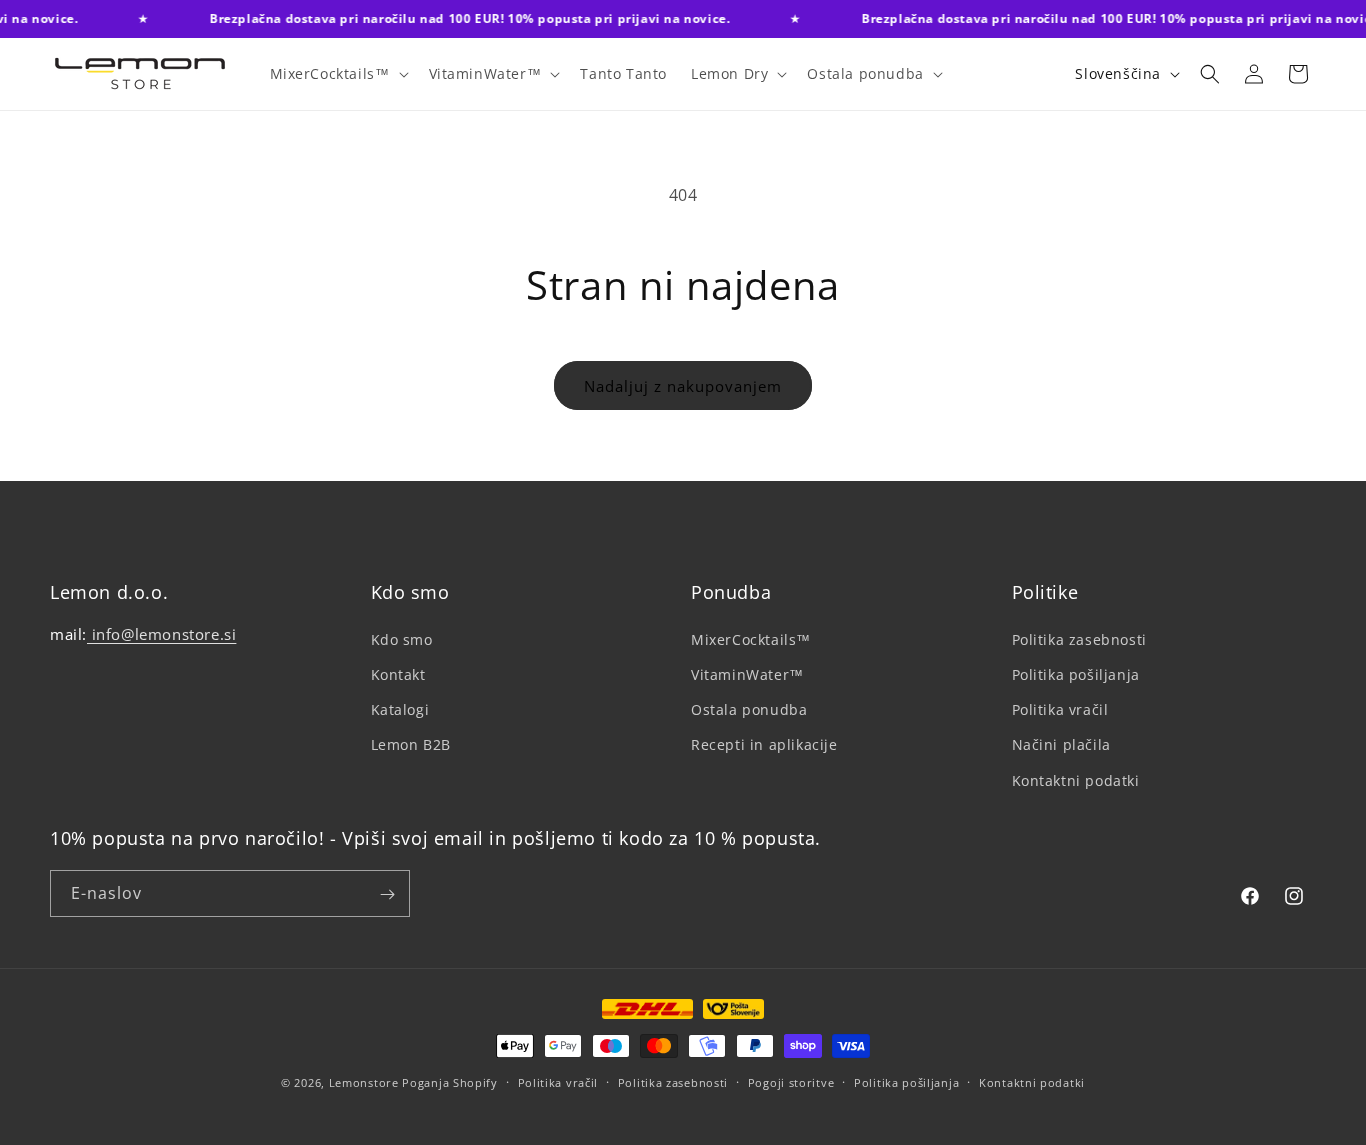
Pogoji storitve (791, 1081)
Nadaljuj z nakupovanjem (683, 386)
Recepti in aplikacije (764, 744)
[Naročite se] (387, 894)
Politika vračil (1060, 709)
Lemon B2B (411, 744)
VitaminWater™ (747, 673)
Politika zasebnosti (1079, 638)
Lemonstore (364, 1082)
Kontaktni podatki (1076, 779)
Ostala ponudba (749, 709)
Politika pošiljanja (1076, 673)
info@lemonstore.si (161, 633)
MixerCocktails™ (751, 638)
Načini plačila (1061, 744)
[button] (337, 74)
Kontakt (398, 673)
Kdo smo (402, 638)
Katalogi (400, 709)
